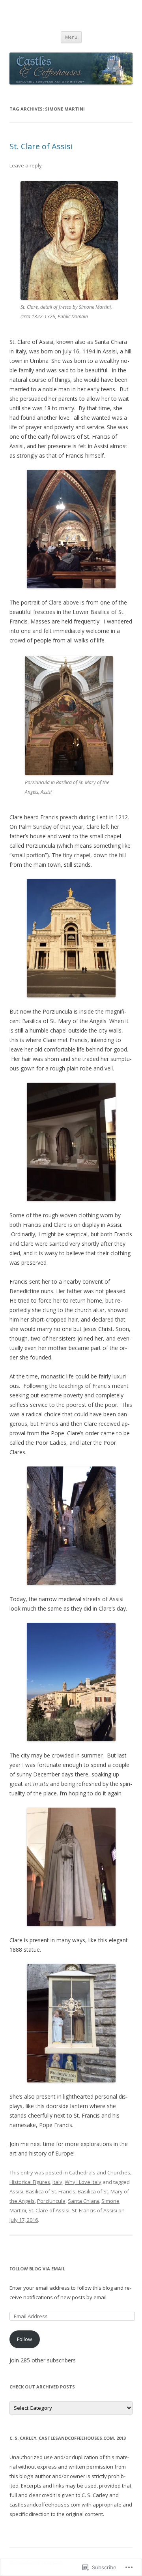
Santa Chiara (83, 2201)
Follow (24, 2339)
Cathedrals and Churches (100, 2172)
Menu (71, 37)
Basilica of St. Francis (50, 2191)
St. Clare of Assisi (41, 146)
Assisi (16, 2191)
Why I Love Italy (83, 2182)
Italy (57, 2182)
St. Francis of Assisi (94, 2210)
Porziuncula (51, 2201)
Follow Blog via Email (37, 2269)
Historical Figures (30, 2182)
